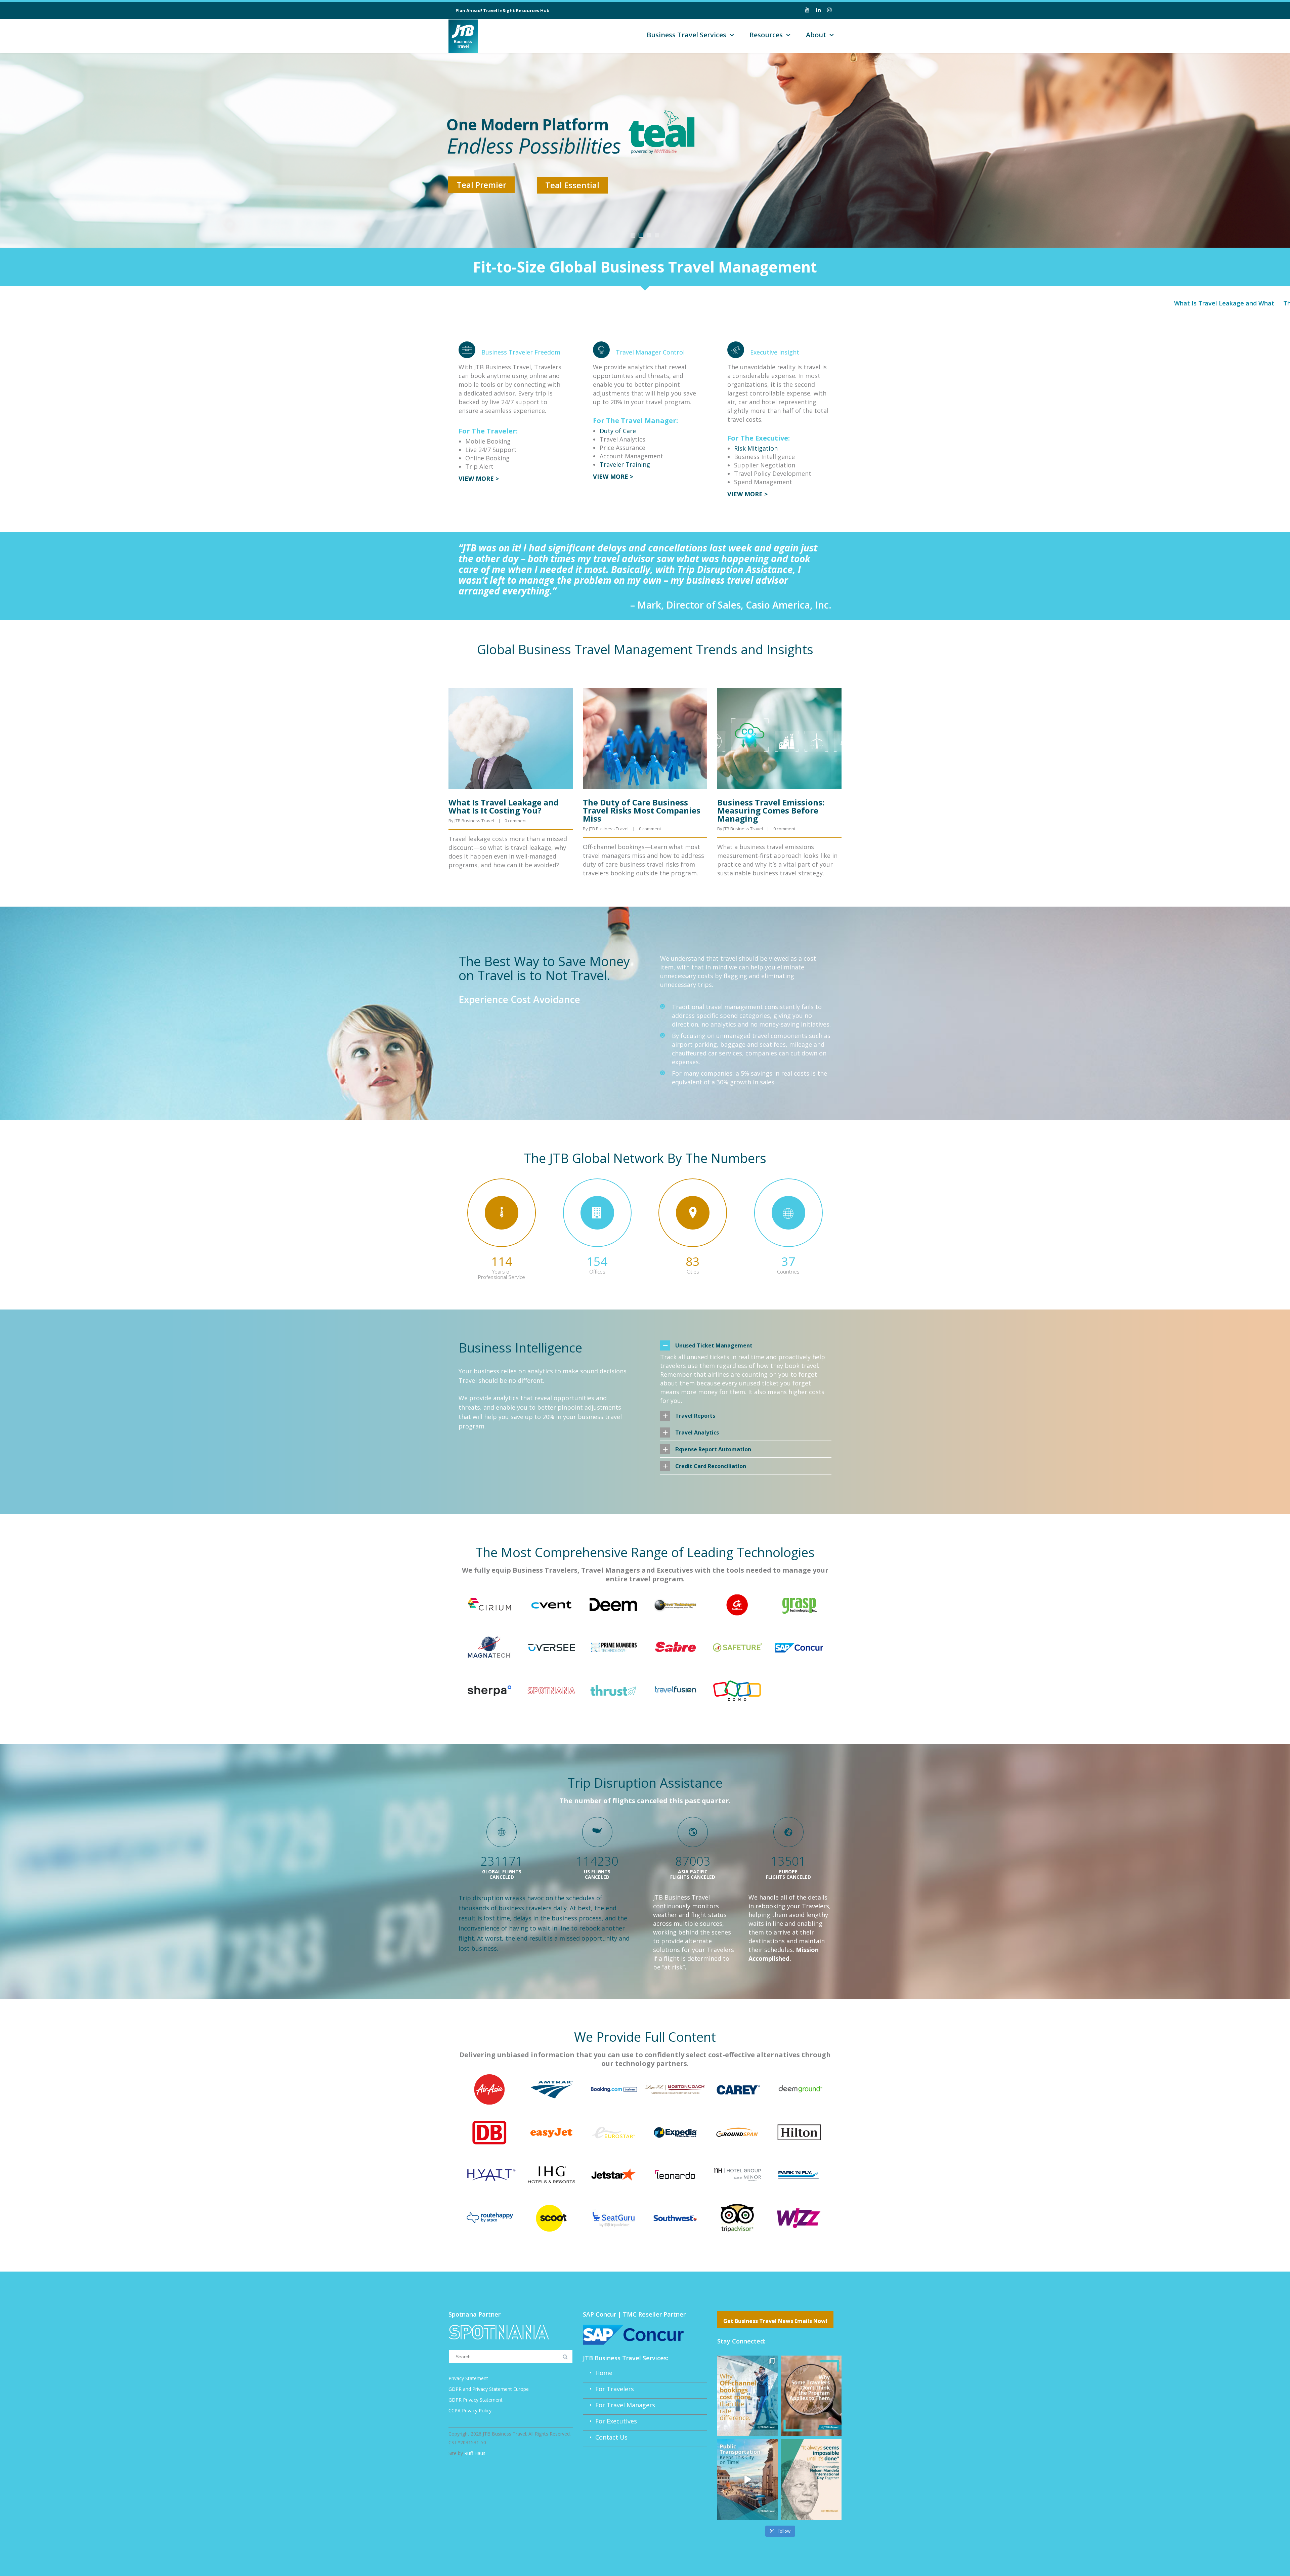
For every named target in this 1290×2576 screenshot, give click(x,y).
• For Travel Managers (619, 2405)
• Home (598, 2373)
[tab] (746, 1345)
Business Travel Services (686, 35)
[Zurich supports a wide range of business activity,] (747, 2479)
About (816, 35)
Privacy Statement (468, 2378)
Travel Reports (695, 1416)
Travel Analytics (697, 1432)
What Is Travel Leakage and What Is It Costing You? (1200, 303)
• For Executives (610, 2421)
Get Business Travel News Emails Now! (775, 2321)
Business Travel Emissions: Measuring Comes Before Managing (771, 810)
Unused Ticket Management (714, 1345)
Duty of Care (618, 431)
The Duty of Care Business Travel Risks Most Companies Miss (642, 810)
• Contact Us (605, 2437)
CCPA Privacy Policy (470, 2411)
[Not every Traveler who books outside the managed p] (811, 2396)
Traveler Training (625, 464)
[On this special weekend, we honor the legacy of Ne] (811, 2479)
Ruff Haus (475, 2453)
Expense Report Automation (713, 1449)
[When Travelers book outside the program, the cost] (747, 2396)
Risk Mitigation (756, 448)
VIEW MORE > (479, 479)
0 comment (516, 821)
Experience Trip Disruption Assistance (540, 182)
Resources (766, 35)
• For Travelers (608, 2389)
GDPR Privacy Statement (476, 2400)
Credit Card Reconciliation (711, 1466)
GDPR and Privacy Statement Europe (489, 2389)
